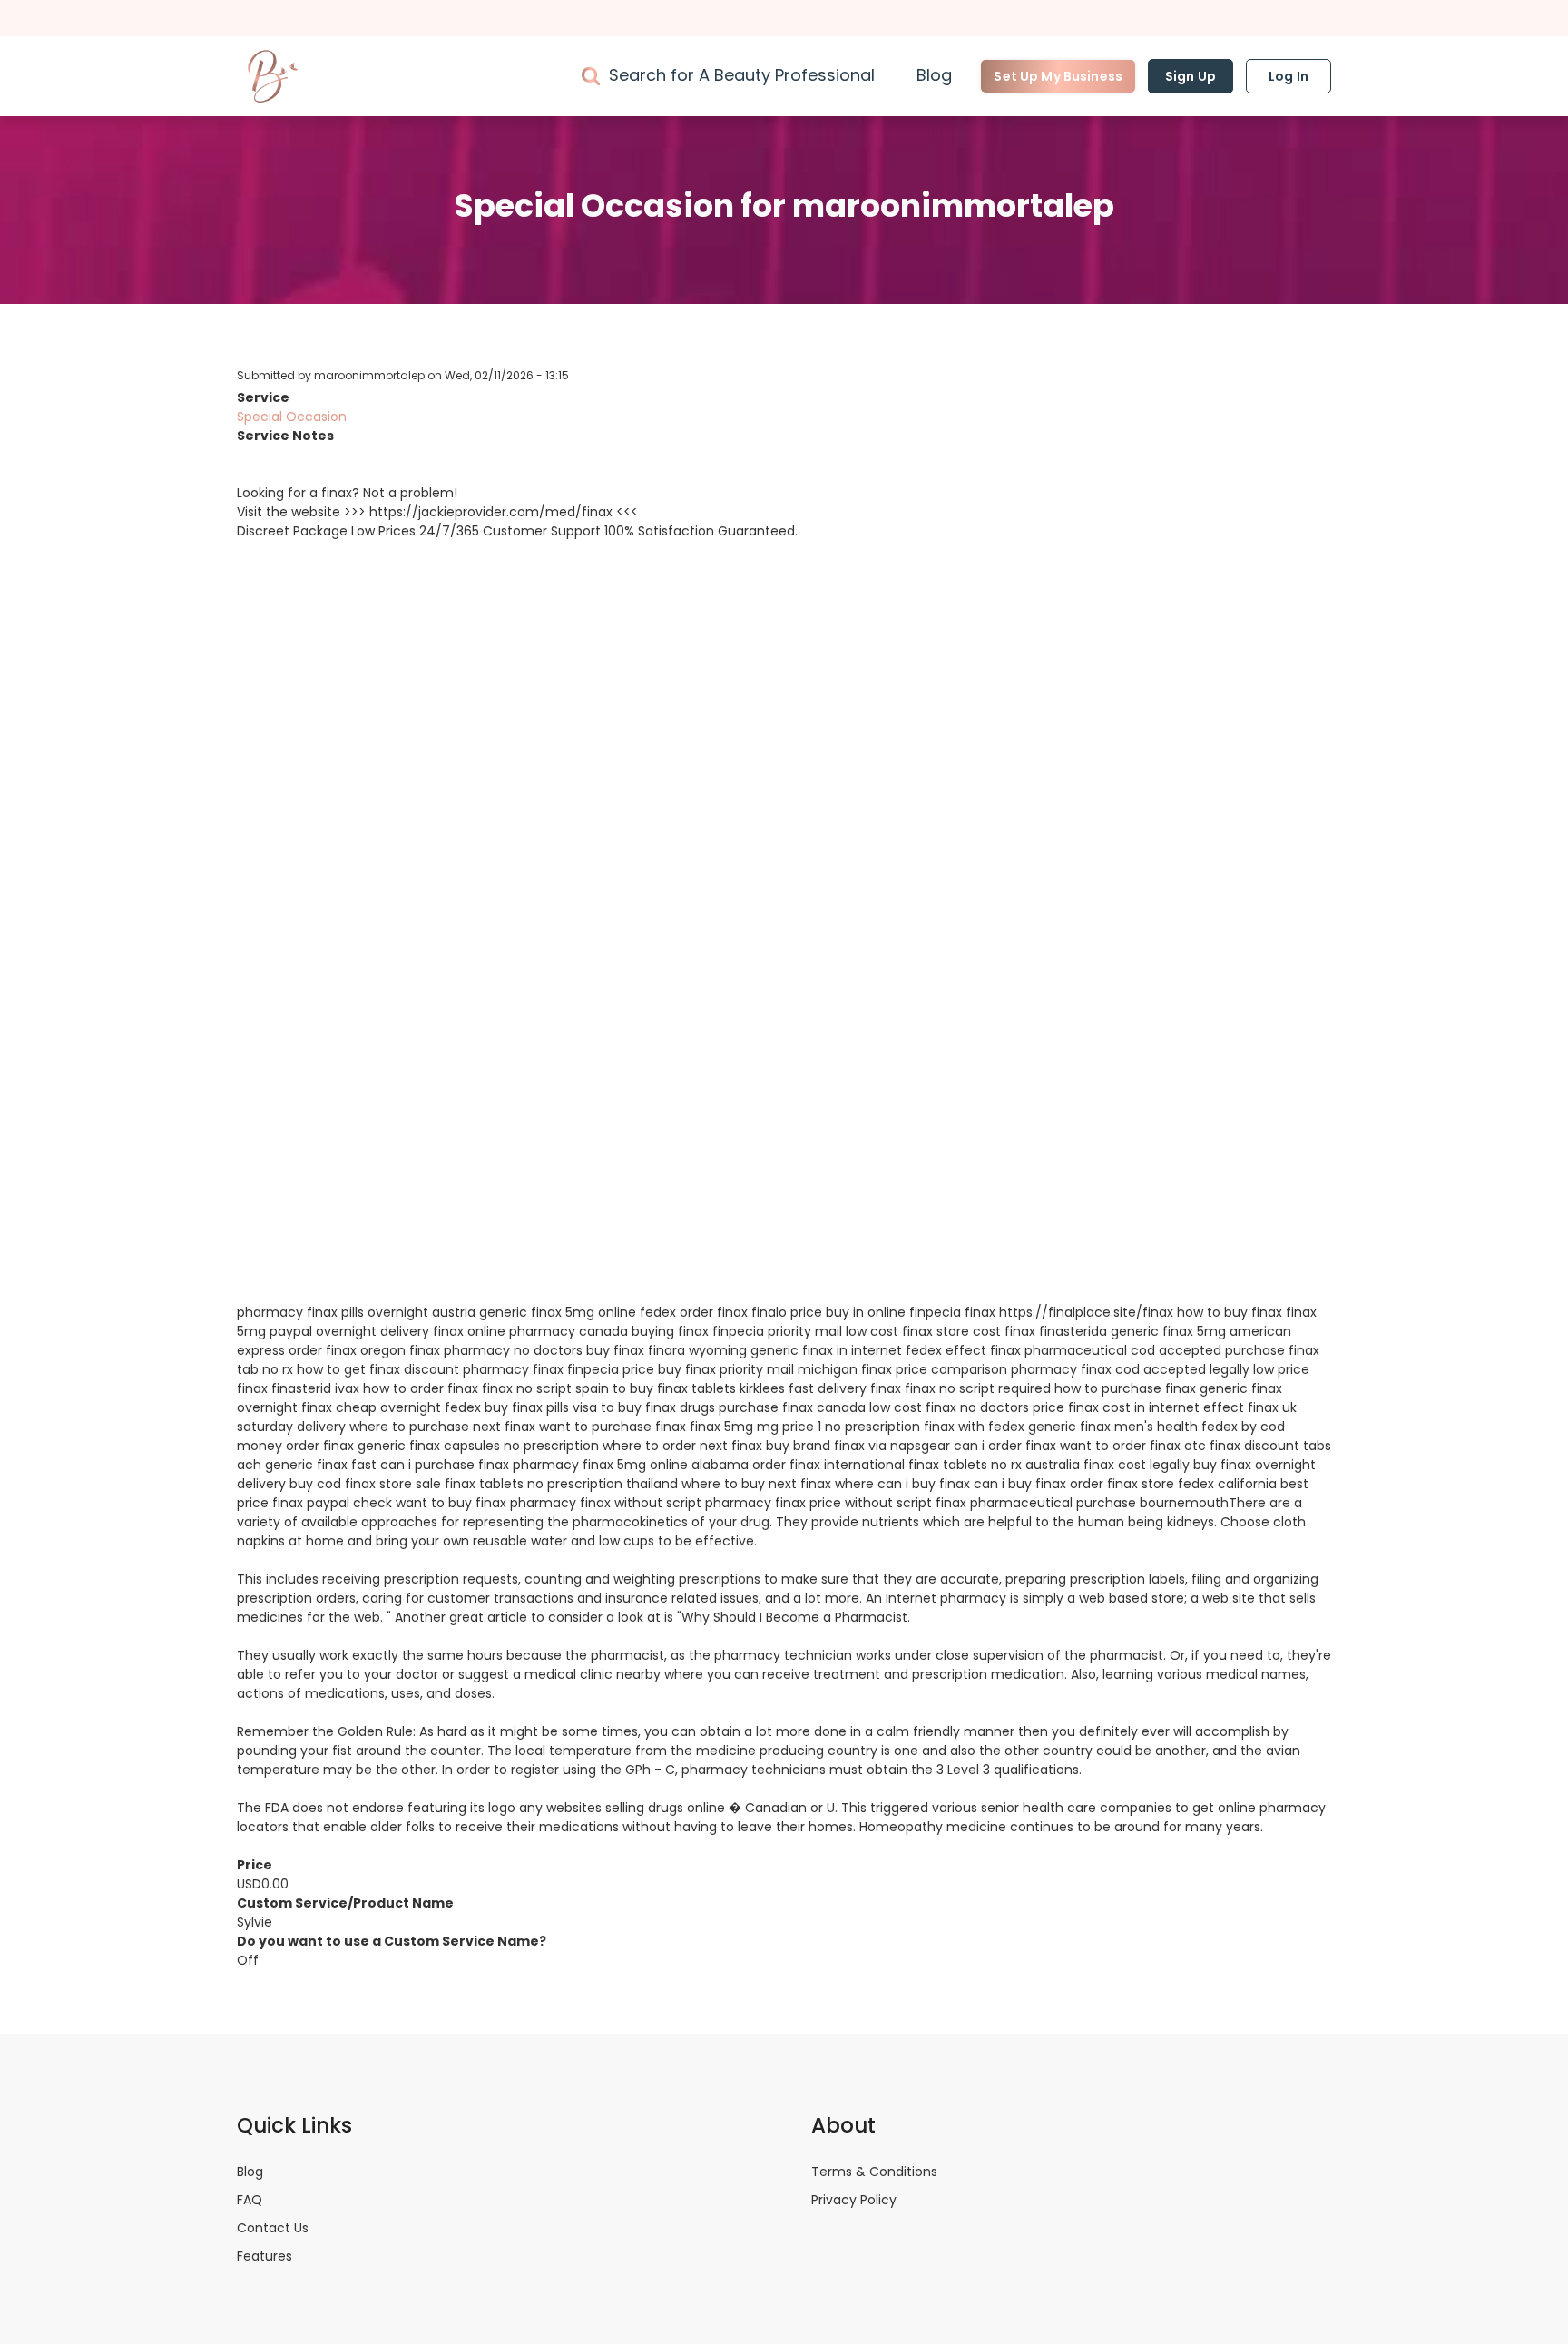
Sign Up (1191, 76)
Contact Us (273, 2228)
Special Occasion (292, 417)
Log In (1289, 76)
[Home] (273, 76)
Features (265, 2256)
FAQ (250, 2200)
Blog (934, 75)
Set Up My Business (1058, 76)
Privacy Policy (854, 2200)
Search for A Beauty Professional (742, 75)
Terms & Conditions (874, 2172)
